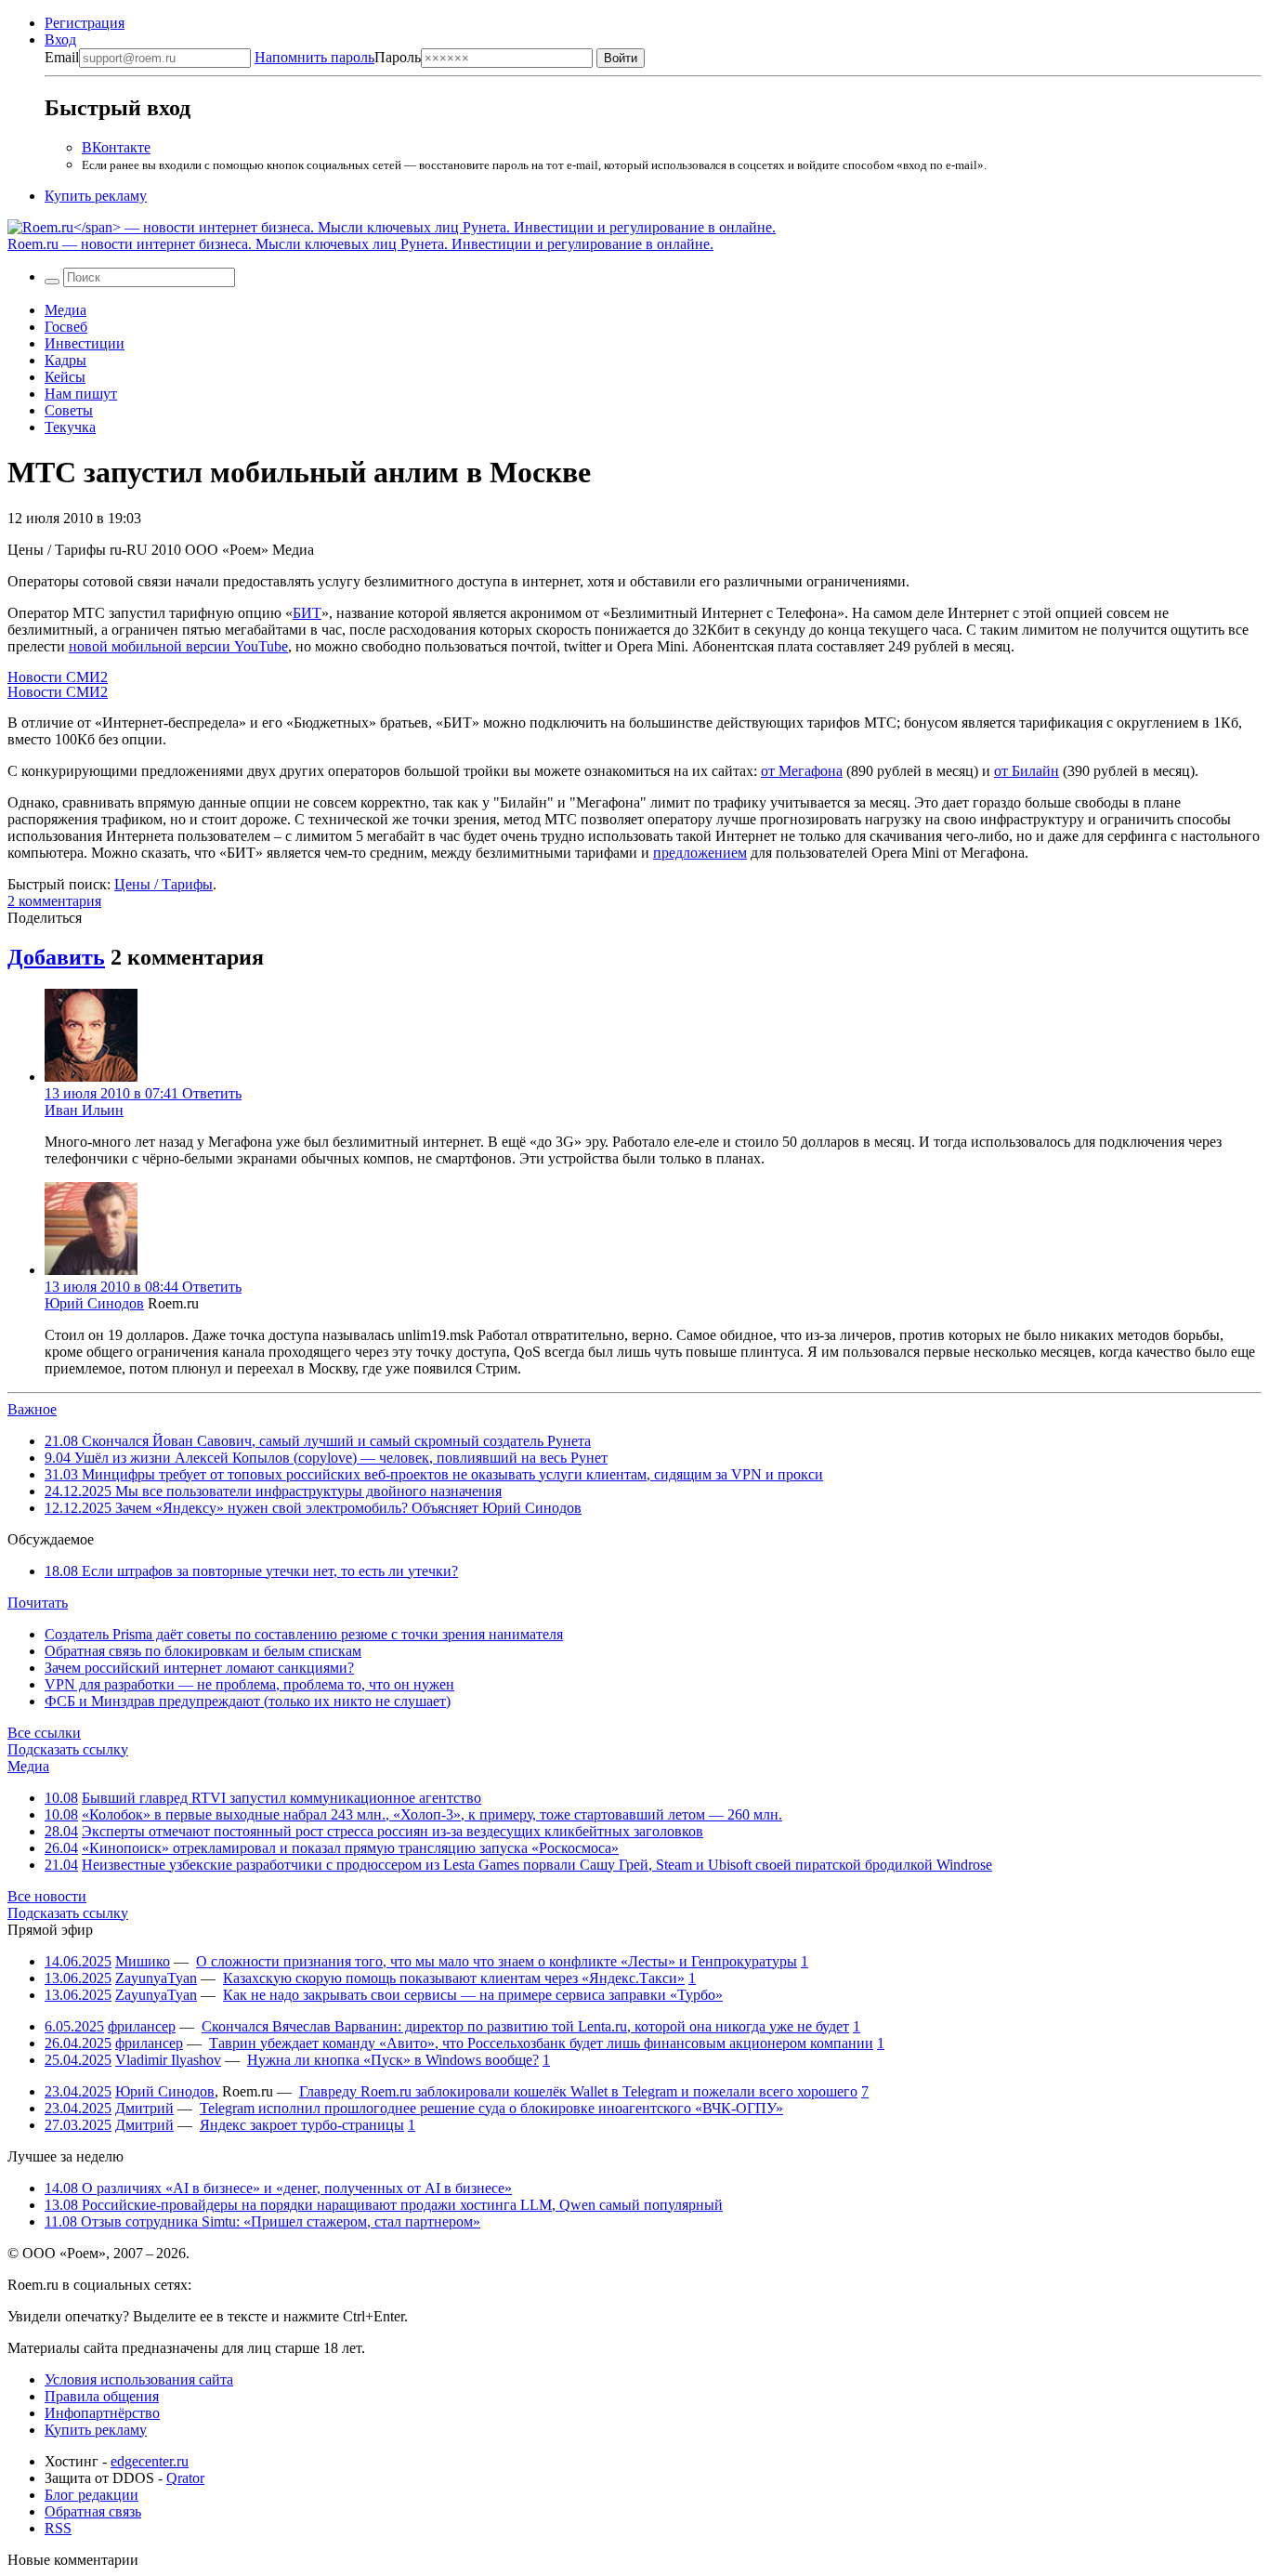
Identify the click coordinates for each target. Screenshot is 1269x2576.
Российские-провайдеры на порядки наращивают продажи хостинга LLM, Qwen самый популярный (384, 2205)
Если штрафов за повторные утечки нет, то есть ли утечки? (251, 1571)
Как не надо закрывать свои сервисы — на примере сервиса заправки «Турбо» (473, 1995)
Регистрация (85, 23)
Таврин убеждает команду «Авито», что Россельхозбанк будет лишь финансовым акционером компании (541, 2043)
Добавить (56, 957)
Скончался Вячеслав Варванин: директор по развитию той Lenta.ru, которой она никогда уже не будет (525, 2026)
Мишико (143, 1961)
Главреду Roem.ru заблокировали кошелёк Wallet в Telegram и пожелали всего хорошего (578, 2091)
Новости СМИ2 (58, 677)
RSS (58, 2528)
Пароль (338, 57)
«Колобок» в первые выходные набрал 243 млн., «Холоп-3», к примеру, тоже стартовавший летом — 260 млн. (432, 1814)
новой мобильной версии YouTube (178, 646)
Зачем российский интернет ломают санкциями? (199, 1668)
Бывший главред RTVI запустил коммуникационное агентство (281, 1798)
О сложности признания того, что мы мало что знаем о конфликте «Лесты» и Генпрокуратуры (497, 1961)
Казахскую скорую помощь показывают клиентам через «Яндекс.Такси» (454, 1978)
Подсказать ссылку (68, 1749)
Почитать (38, 1603)
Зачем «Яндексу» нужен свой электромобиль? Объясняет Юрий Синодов (313, 1508)
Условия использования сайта (139, 2379)
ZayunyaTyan (156, 1978)
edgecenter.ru (150, 2461)
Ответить (212, 1093)
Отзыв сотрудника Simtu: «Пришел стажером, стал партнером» (262, 2221)
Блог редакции (92, 2495)
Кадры (65, 360)
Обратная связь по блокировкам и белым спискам (203, 1651)
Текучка (70, 427)
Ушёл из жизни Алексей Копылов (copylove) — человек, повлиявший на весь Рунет (326, 1458)
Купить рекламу (96, 196)
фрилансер (142, 2026)
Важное (32, 1409)
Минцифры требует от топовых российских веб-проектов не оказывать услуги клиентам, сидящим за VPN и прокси (434, 1474)
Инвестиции (85, 343)
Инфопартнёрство (102, 2413)
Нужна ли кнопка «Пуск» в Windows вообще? (393, 2060)
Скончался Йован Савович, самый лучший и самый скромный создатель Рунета (318, 1441)
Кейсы (65, 377)
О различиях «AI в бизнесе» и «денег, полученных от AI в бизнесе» (278, 2188)
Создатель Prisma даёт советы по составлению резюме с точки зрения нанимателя (304, 1634)
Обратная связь (93, 2511)
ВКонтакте (116, 147)
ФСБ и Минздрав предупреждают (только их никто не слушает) (248, 1701)
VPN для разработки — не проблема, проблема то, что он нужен (249, 1684)
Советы (69, 410)
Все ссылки (44, 1733)
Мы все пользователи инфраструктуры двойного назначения (273, 1491)
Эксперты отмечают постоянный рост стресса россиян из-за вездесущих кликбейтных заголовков (392, 1831)
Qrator (185, 2478)
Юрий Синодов (94, 1303)
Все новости (47, 1896)
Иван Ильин (84, 1110)
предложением (700, 853)
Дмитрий (144, 2108)
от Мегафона (802, 771)
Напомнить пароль (314, 57)
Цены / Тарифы (164, 884)
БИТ (307, 613)
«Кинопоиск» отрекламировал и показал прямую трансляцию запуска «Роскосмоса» (350, 1848)
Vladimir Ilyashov (168, 2060)
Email (62, 57)
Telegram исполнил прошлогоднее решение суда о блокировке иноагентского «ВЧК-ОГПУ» (491, 2108)
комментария (54, 901)
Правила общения (102, 2396)
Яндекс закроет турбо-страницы (302, 2125)
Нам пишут (81, 394)
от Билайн (1027, 771)
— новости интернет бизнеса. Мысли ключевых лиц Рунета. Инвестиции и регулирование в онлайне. (360, 244)
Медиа (65, 310)
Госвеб (66, 327)
